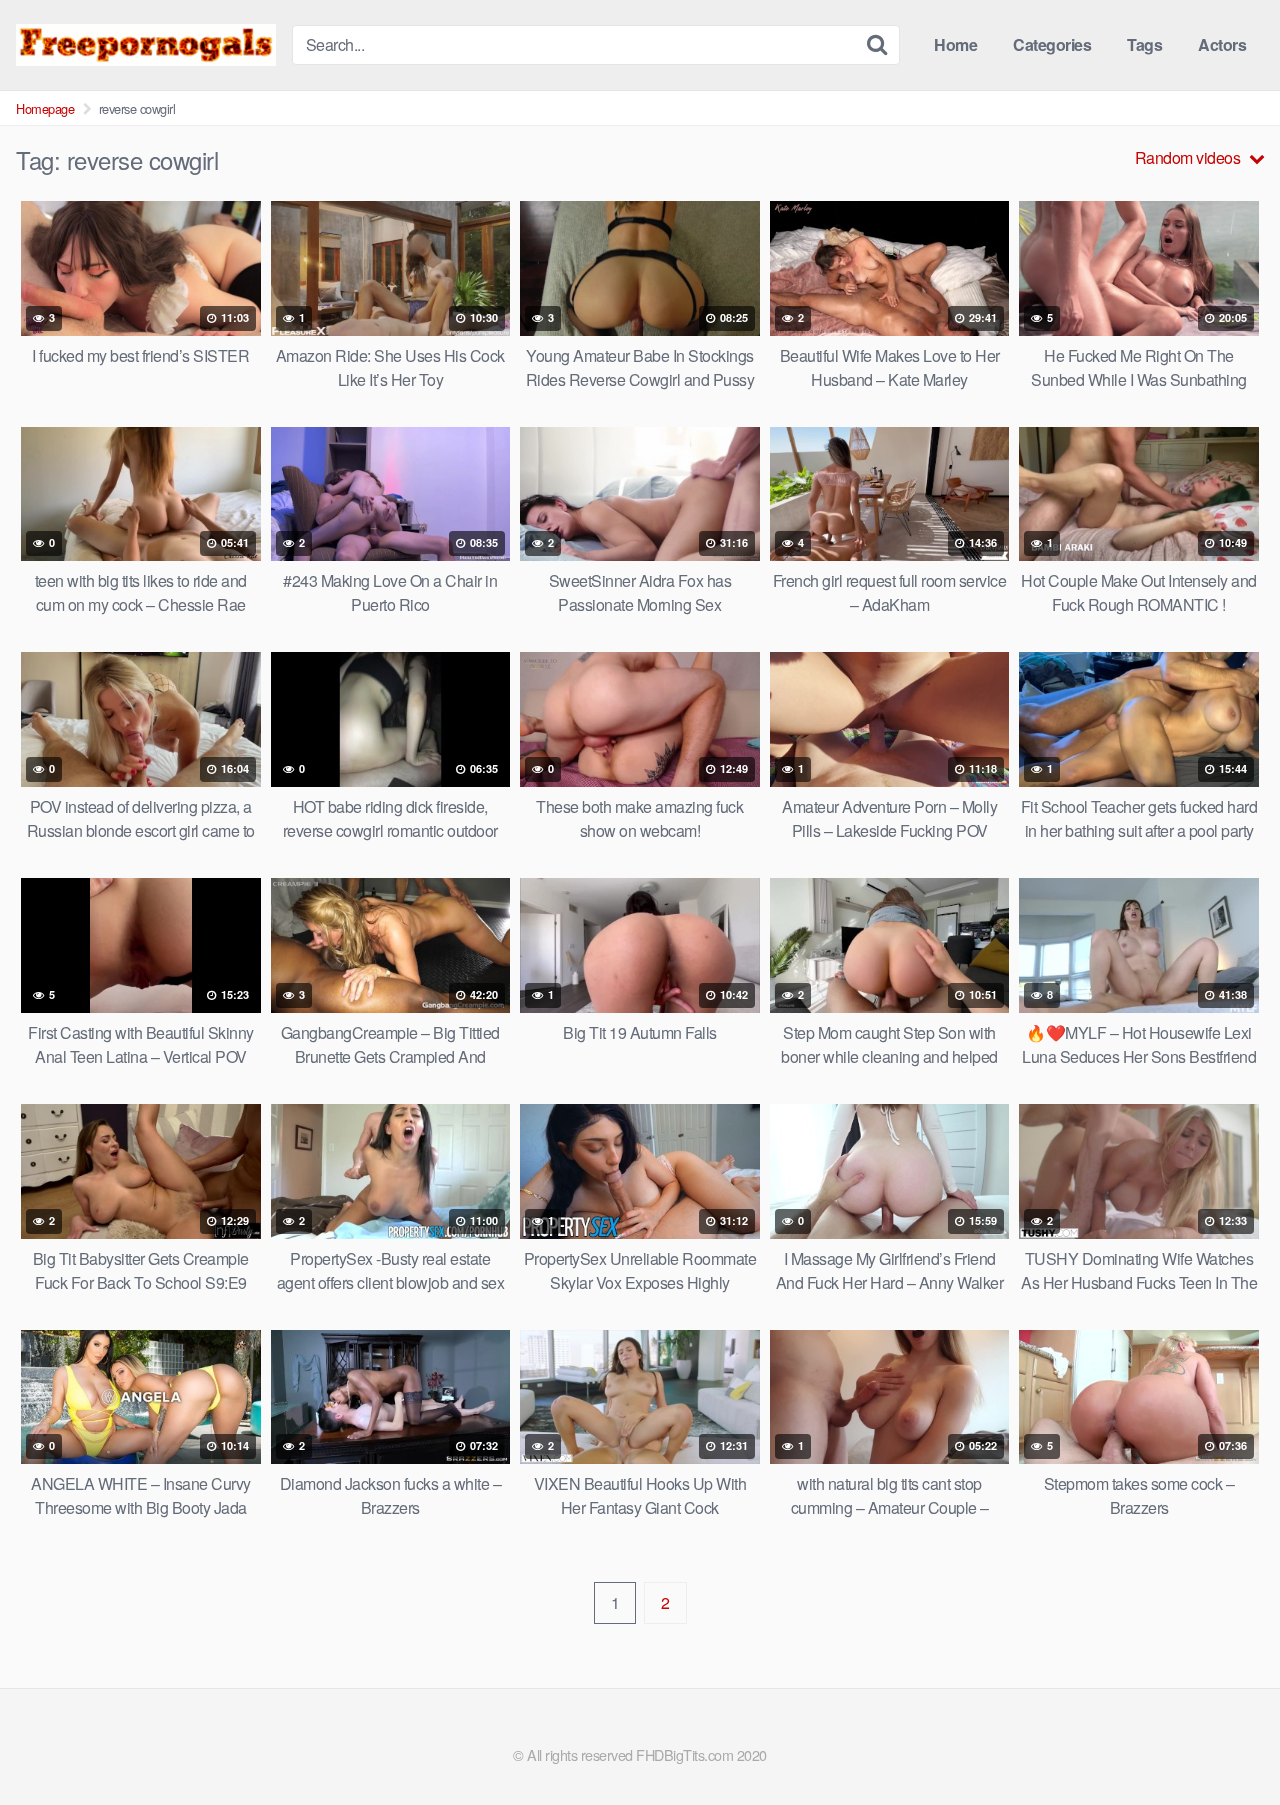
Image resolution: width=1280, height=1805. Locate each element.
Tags (1144, 44)
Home (955, 44)
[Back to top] (1225, 1741)
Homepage (45, 108)
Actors (1222, 44)
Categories (1052, 44)
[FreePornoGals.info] (146, 44)
